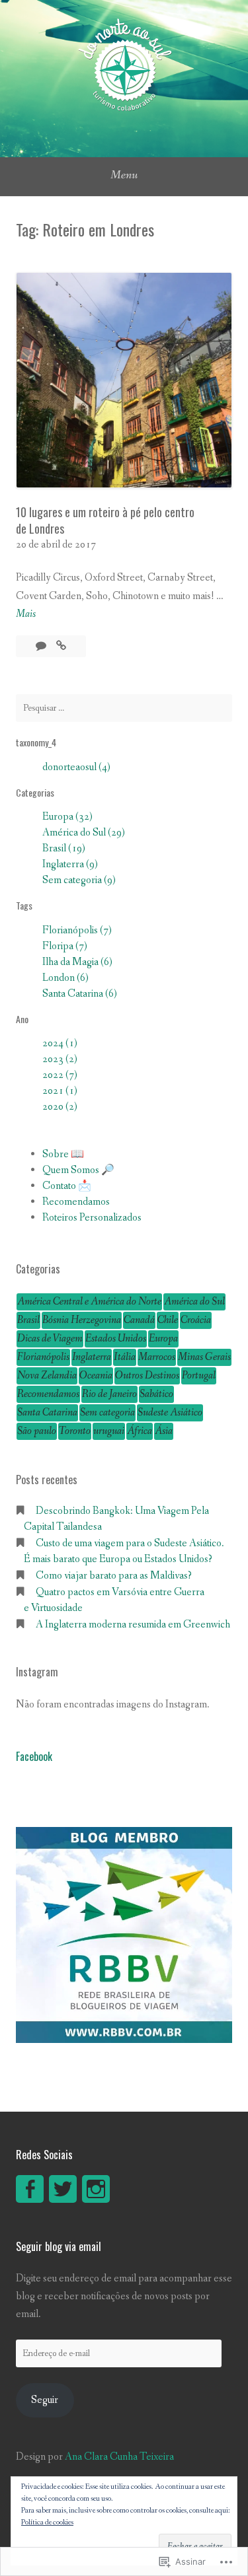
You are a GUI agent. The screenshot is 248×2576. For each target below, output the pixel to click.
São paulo (37, 1431)
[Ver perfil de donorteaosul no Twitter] (63, 2189)
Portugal (199, 1376)
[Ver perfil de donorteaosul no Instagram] (96, 2189)
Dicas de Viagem (50, 1339)
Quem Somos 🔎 (78, 1170)
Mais (26, 615)
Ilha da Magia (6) (77, 962)
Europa (163, 1339)
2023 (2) (60, 1059)
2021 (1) (60, 1091)
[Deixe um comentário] (42, 646)
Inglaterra (92, 1357)
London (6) (65, 978)
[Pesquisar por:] (124, 708)
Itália (125, 1357)
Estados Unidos (116, 1339)
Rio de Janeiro (109, 1394)
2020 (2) (60, 1107)
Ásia (164, 1431)
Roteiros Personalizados (92, 1218)
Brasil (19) (64, 848)
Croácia (196, 1320)
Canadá (139, 1320)
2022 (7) (60, 1075)
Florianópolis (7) (77, 930)
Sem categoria (107, 1413)
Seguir (45, 2400)
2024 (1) (60, 1043)
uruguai (109, 1431)
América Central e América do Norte (89, 1302)
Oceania (96, 1376)
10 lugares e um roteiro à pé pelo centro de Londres (105, 520)
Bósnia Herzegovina (82, 1320)
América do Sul (194, 1302)
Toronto (75, 1431)
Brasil (28, 1320)
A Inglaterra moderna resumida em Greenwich (134, 1625)
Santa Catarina (47, 1413)
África (140, 1431)
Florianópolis (43, 1357)
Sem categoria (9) (79, 880)
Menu (124, 175)
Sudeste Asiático (170, 1413)
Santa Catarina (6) (80, 994)
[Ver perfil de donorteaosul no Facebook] (30, 2189)
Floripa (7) (65, 946)
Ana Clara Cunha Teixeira (119, 2457)
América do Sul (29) (84, 833)
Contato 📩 (67, 1186)
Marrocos (157, 1357)
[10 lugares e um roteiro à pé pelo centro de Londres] (61, 646)
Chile (168, 1320)
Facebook (34, 1756)
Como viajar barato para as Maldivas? (114, 1576)
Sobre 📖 (63, 1154)
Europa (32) (67, 817)
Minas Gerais (204, 1357)
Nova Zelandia (47, 1376)
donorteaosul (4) (76, 767)
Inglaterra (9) (70, 864)
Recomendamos (76, 1202)
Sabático (156, 1394)
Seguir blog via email (59, 2246)
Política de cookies (47, 2522)
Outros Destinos (147, 1376)
